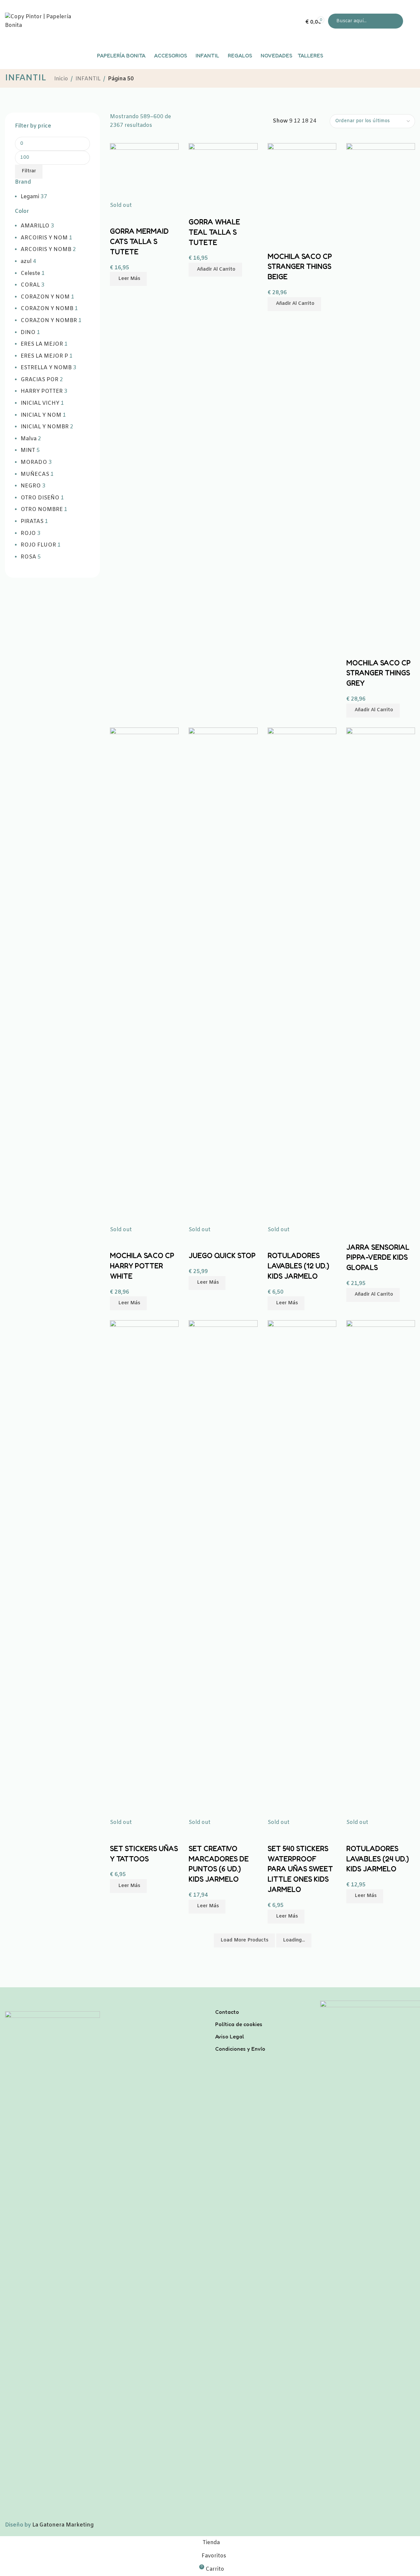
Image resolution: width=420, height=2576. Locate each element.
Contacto (227, 2012)
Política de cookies (239, 2024)
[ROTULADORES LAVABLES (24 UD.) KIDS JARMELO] (381, 1569)
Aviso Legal (230, 2036)
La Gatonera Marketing (63, 2525)
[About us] (263, 2003)
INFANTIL (88, 79)
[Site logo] (46, 21)
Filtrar (29, 171)
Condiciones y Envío (240, 2049)
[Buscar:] (366, 21)
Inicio (61, 79)
